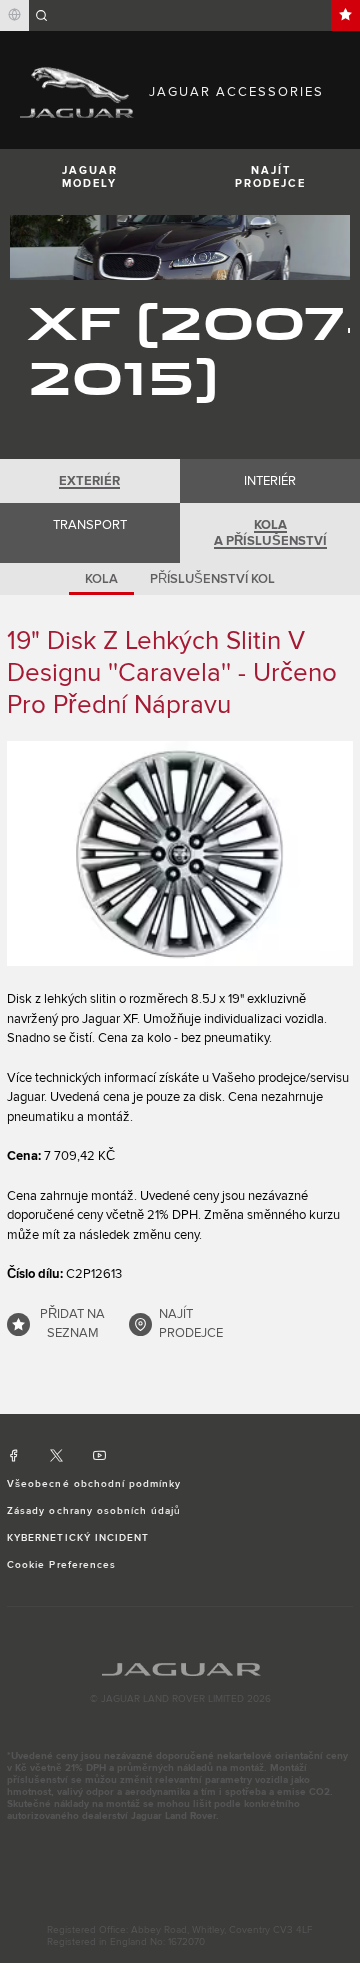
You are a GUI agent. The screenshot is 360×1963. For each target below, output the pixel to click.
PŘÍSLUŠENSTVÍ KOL (212, 579)
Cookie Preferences (61, 1565)
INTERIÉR (270, 481)
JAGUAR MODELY (90, 177)
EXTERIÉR (89, 481)
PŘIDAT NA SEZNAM (72, 1324)
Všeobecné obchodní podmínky (94, 1484)
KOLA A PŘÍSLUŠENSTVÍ (270, 533)
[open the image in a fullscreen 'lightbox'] (180, 853)
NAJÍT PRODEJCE (270, 177)
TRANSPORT (90, 525)
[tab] (90, 481)
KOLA (101, 579)
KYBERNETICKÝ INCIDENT (78, 1538)
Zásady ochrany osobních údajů (94, 1511)
